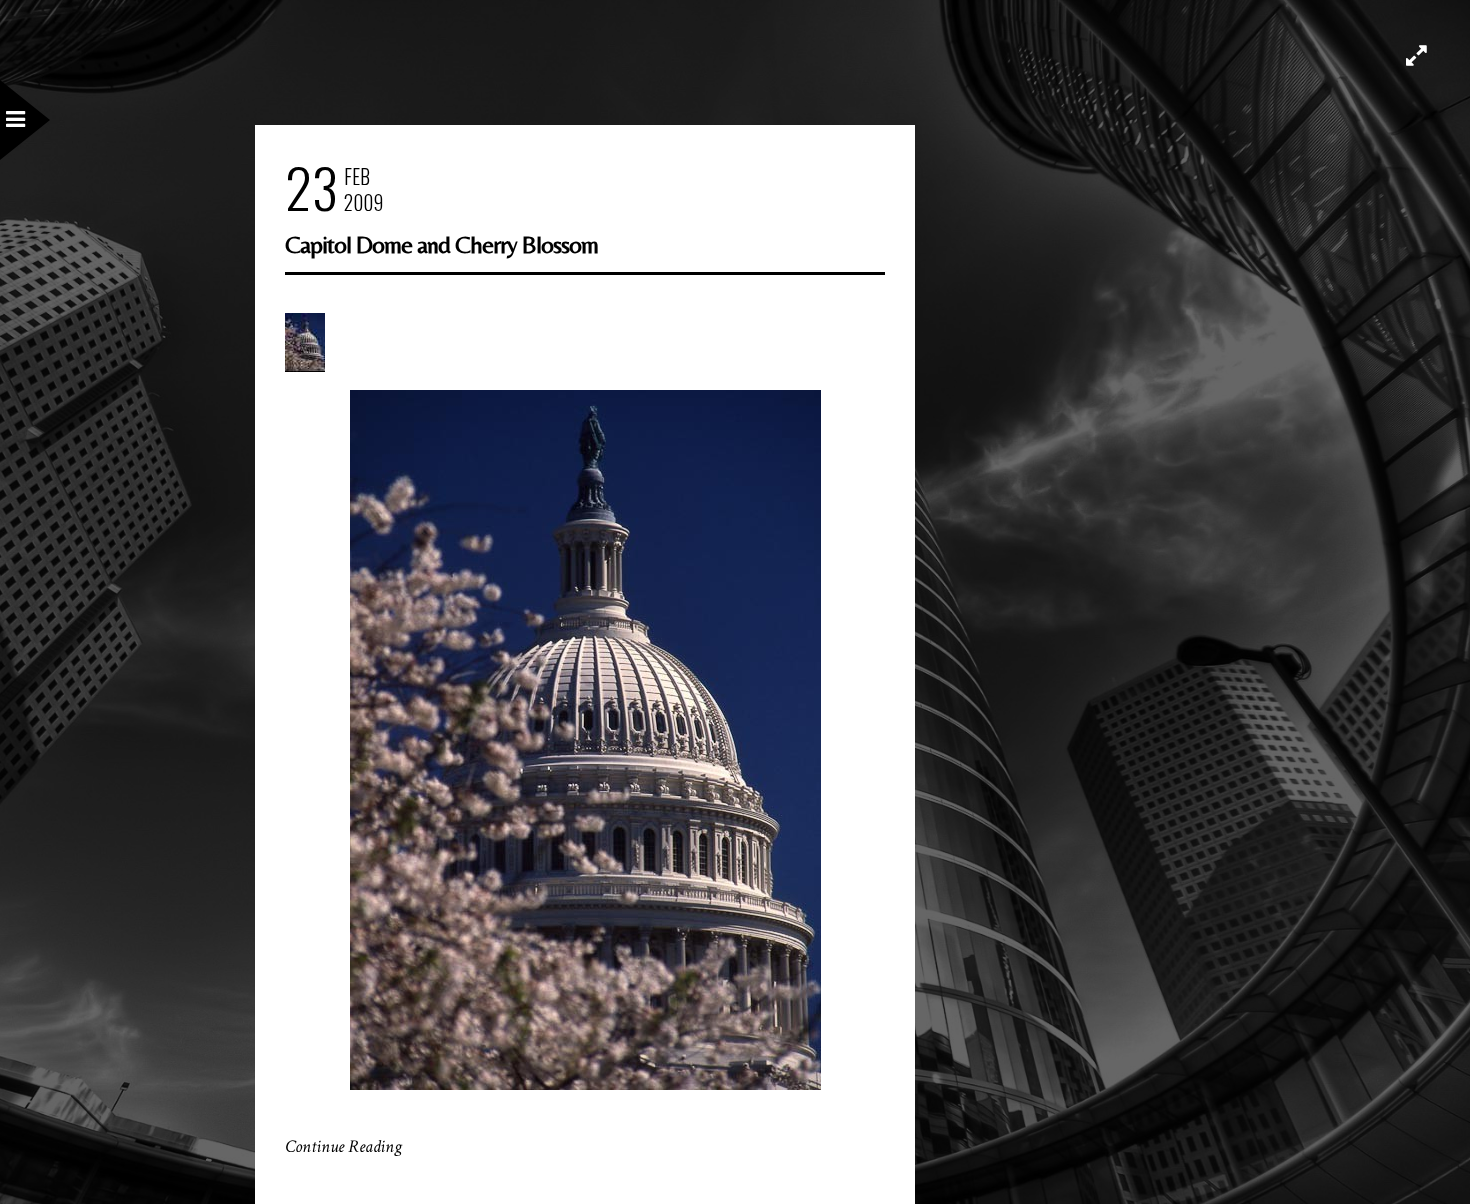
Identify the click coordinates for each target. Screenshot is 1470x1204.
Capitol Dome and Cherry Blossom (441, 244)
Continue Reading (343, 1146)
